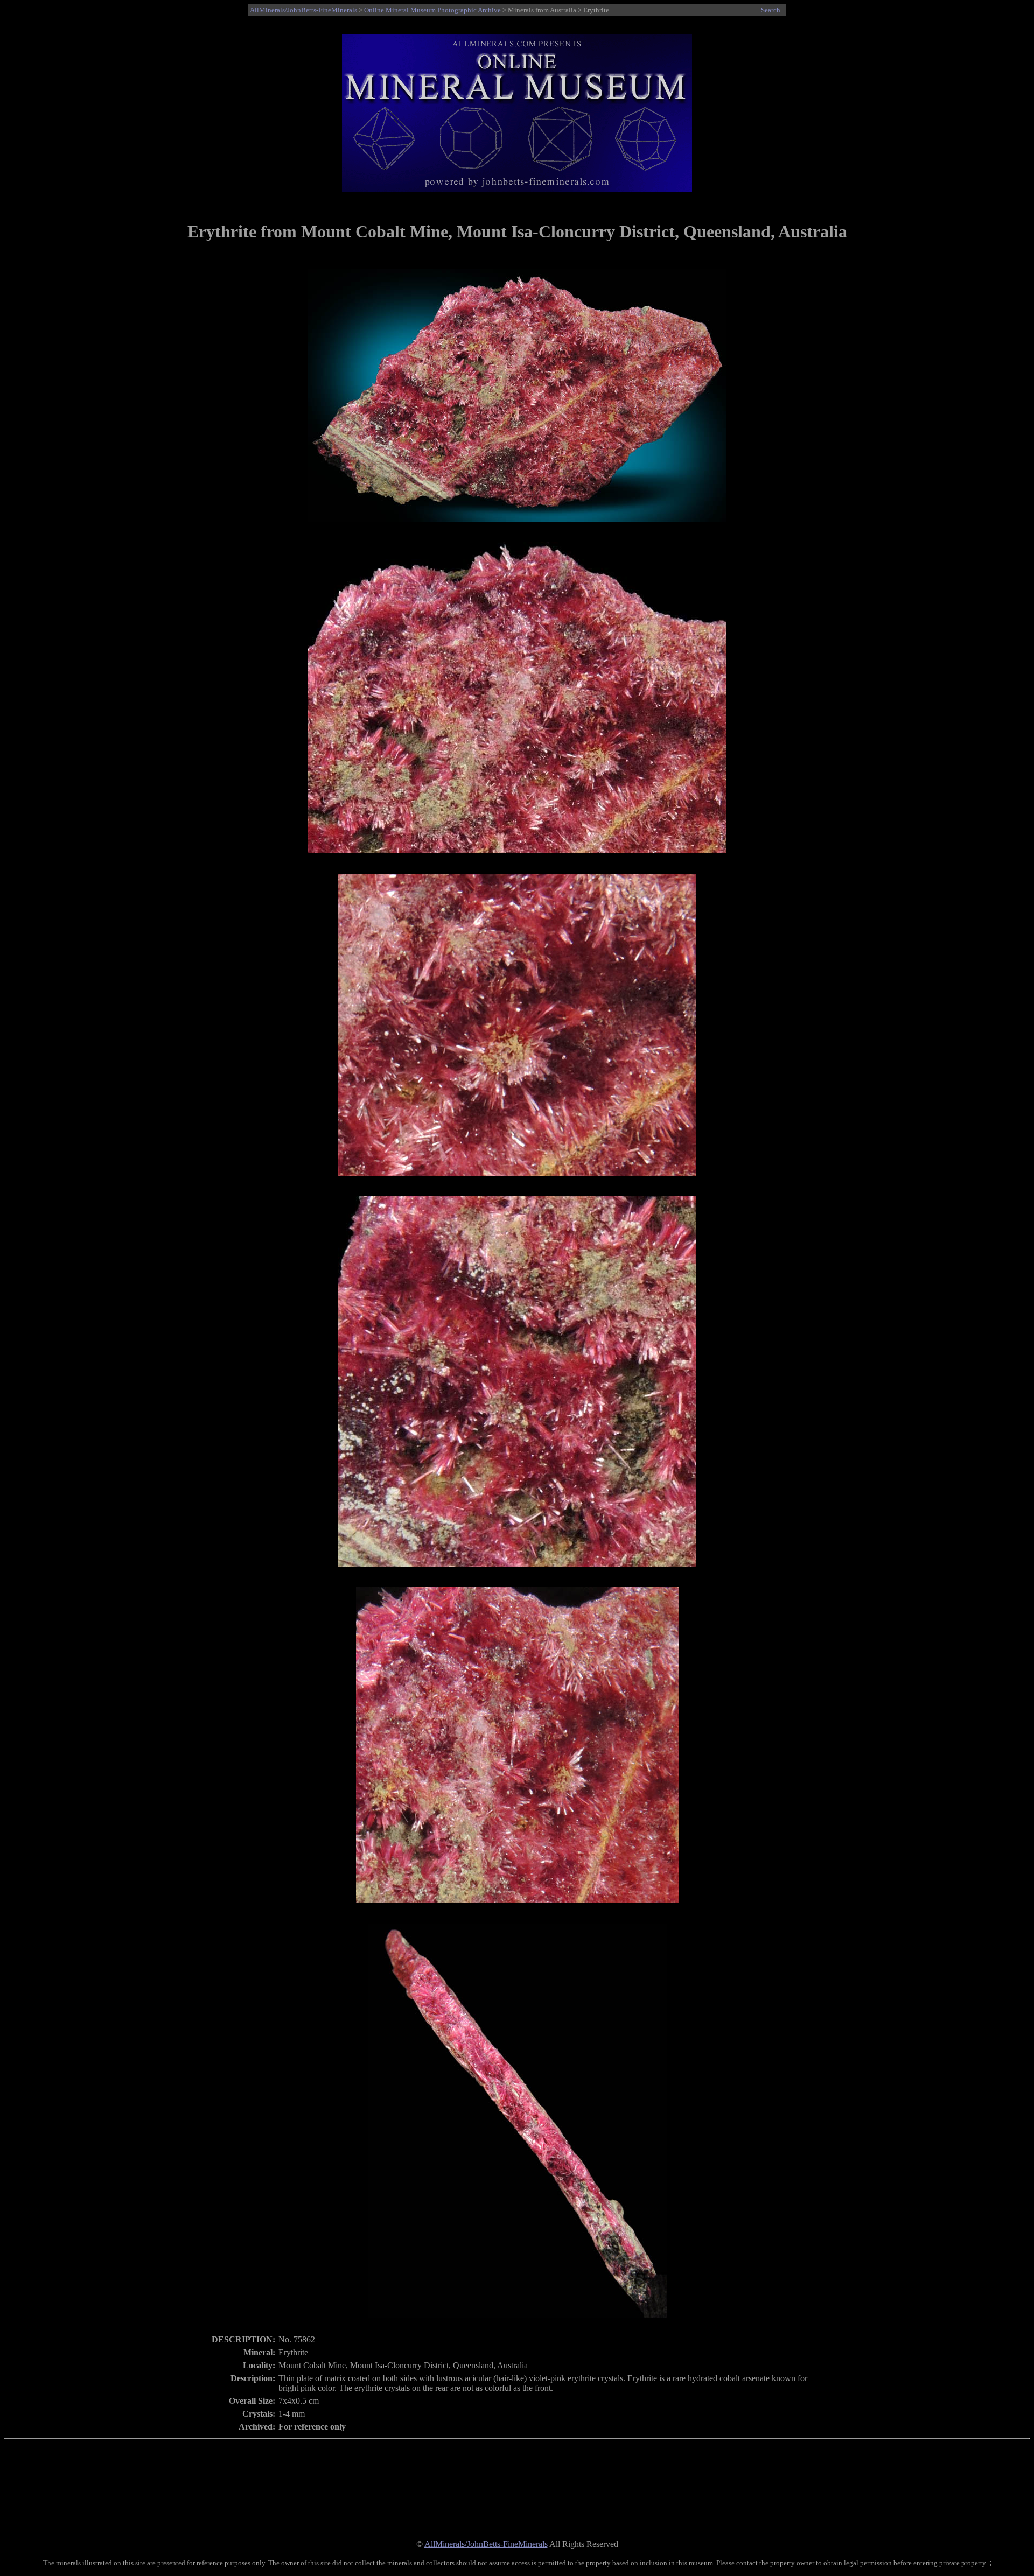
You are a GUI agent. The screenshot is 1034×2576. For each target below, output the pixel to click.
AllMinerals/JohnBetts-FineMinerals (303, 10)
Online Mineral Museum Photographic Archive (432, 10)
